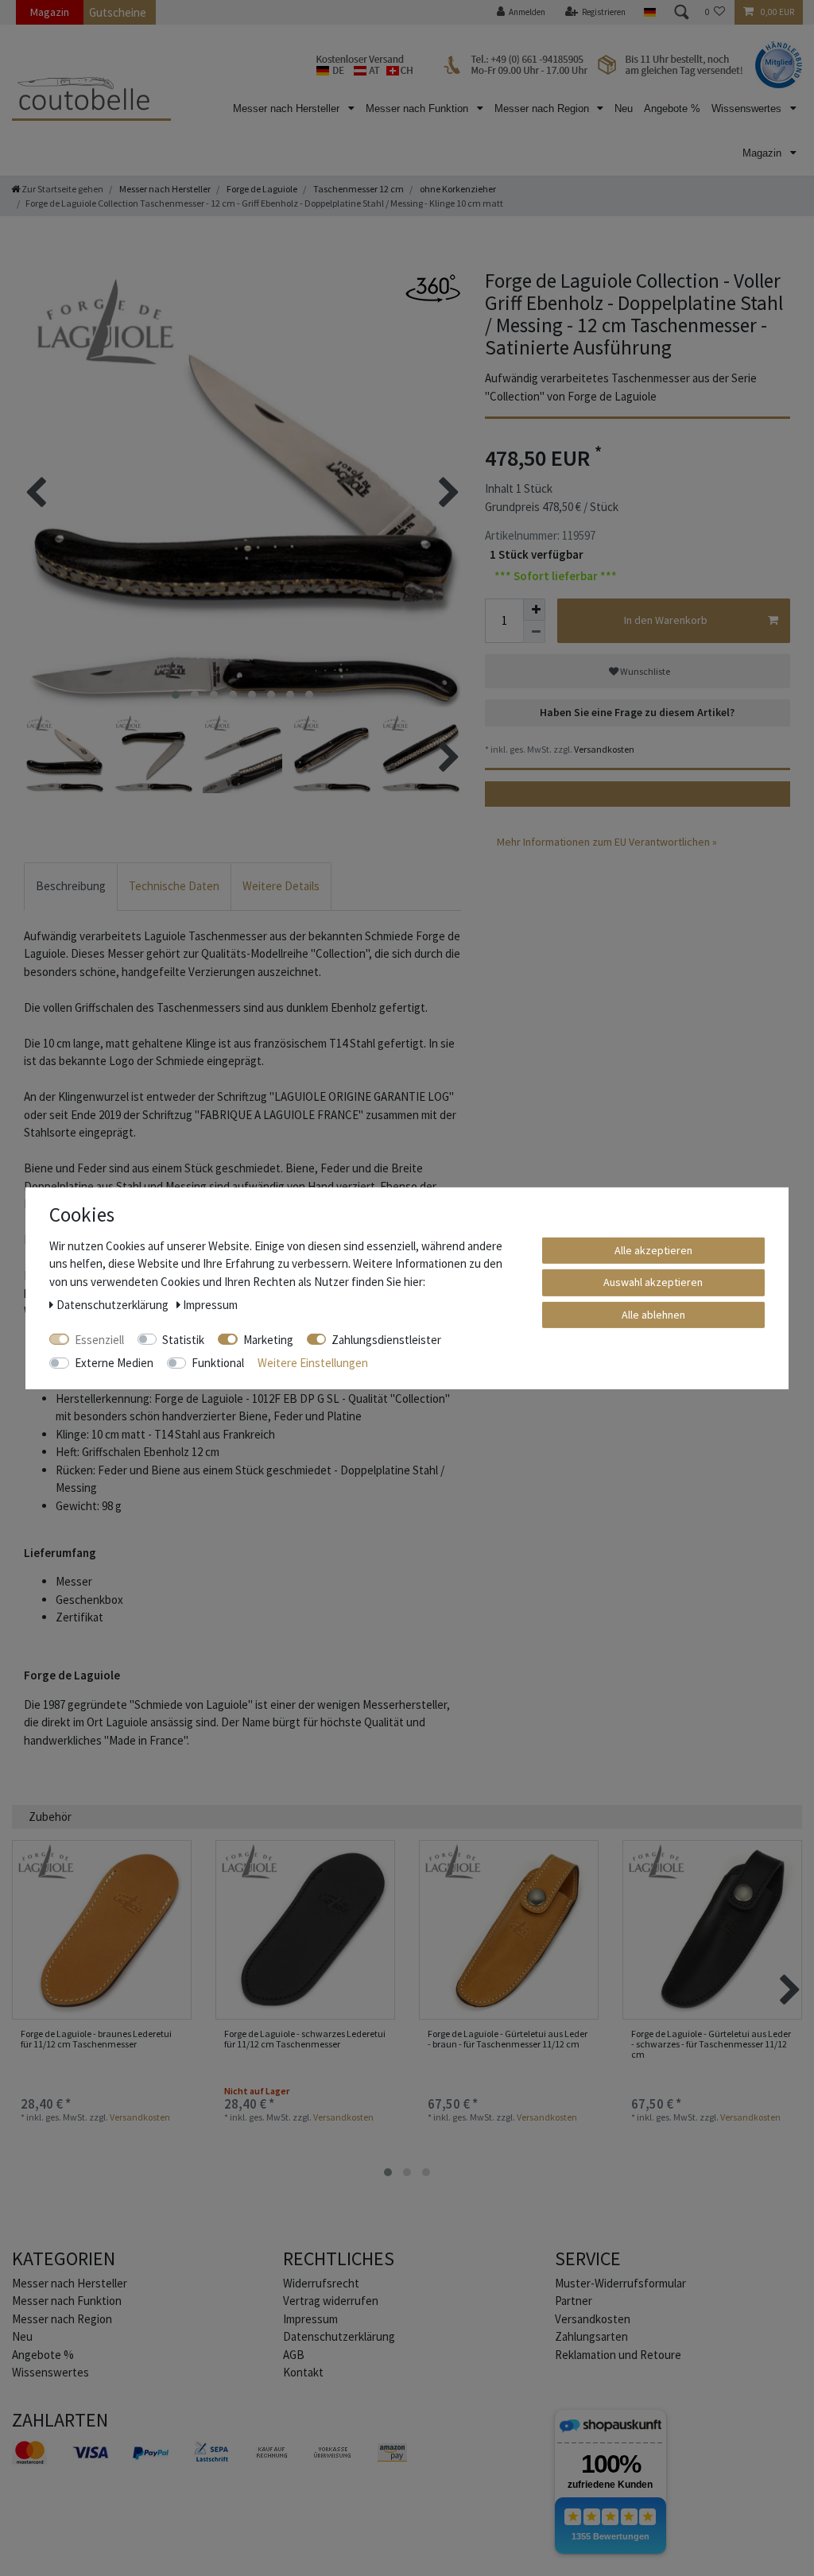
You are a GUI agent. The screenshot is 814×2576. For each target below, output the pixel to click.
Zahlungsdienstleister (386, 1339)
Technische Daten (174, 886)
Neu (624, 108)
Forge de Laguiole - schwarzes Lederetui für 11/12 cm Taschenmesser (305, 2039)
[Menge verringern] (534, 632)
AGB (294, 2355)
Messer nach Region (543, 108)
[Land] (649, 12)
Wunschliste (644, 671)
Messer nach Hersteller (288, 108)
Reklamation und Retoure (618, 2355)
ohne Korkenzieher (457, 189)
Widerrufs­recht (321, 2283)
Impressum (310, 2319)
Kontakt (303, 2372)
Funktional (218, 1363)
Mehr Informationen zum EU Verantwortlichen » (607, 842)
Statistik (183, 1339)
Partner (574, 2301)
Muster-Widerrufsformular (620, 2283)
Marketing (268, 1339)
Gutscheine (118, 12)
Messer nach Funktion (419, 108)
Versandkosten (603, 749)
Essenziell (99, 1339)
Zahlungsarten (591, 2336)
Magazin (50, 12)
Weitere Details (281, 886)
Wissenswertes (748, 108)
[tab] (71, 887)
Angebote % (672, 108)
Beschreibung (71, 886)
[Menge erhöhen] (534, 610)
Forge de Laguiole (261, 189)
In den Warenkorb (666, 620)
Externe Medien (114, 1363)
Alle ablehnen (653, 1314)
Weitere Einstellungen (313, 1363)
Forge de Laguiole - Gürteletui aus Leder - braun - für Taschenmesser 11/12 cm (508, 2039)
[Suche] (680, 12)
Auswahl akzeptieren (653, 1282)
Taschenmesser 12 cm (358, 189)
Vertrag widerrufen (331, 2301)
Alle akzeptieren (653, 1249)
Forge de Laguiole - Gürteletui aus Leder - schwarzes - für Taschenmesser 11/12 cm (711, 2044)
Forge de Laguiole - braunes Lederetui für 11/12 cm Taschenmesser (96, 2039)
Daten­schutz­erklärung (339, 2336)
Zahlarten (60, 2420)
